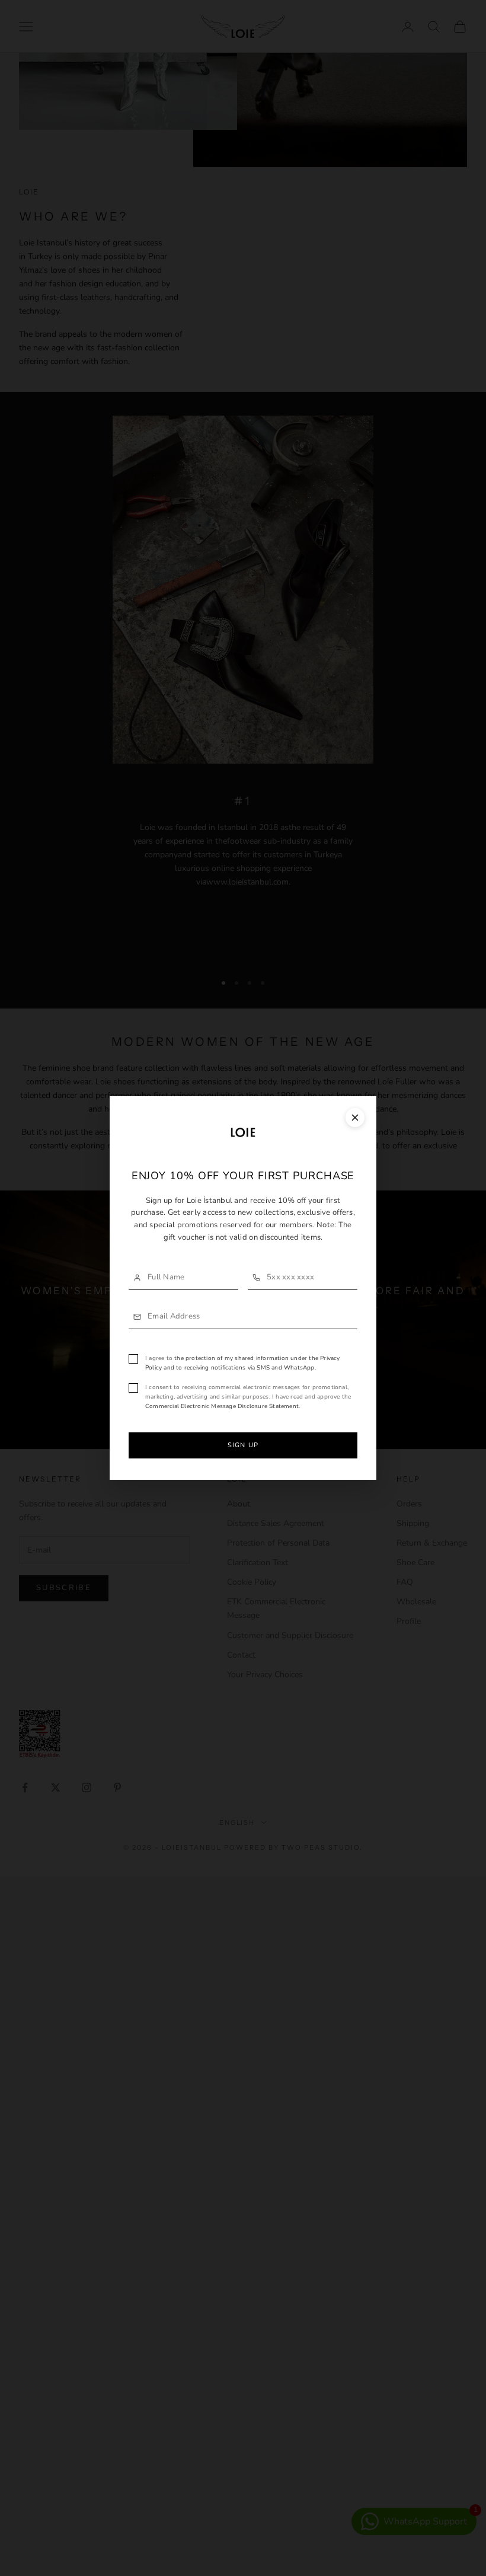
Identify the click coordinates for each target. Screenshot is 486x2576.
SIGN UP (243, 1445)
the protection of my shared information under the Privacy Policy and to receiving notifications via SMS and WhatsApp (243, 1363)
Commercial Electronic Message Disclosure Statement (222, 1406)
